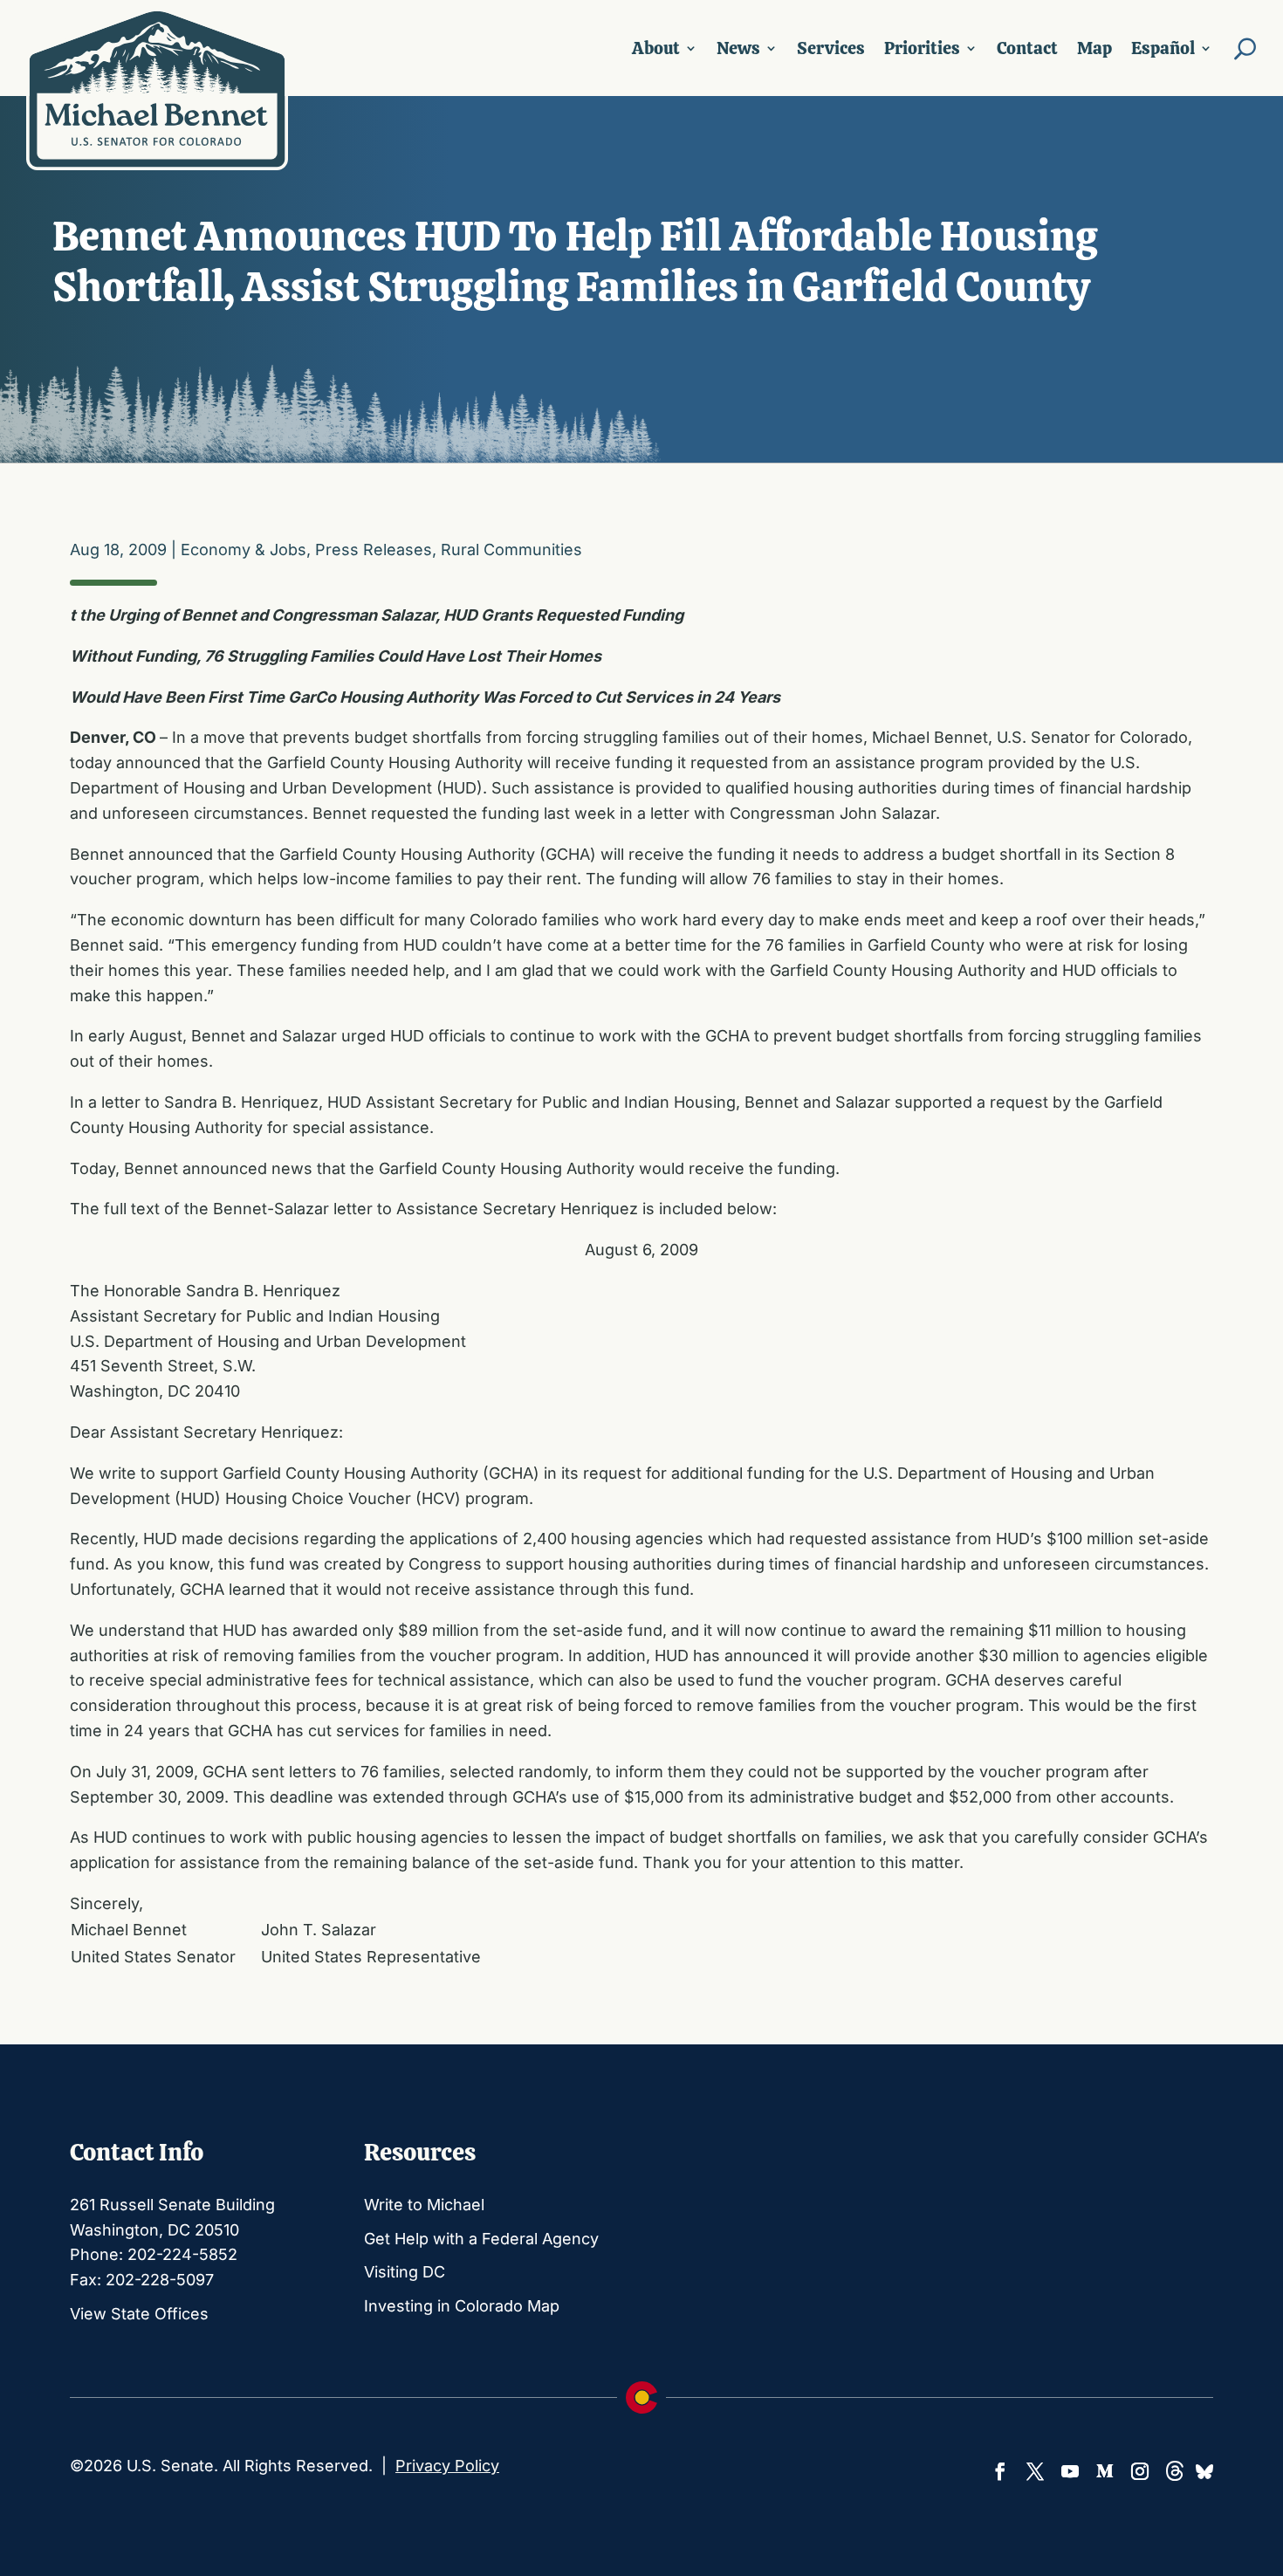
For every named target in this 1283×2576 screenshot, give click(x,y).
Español (1163, 48)
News (738, 48)
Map (1094, 48)
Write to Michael (424, 2205)
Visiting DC (405, 2272)
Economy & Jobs (244, 550)
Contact (1027, 48)
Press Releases (374, 550)
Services (831, 48)
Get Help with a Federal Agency (481, 2239)
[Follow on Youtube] (1070, 2471)
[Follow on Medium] (1105, 2471)
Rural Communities (511, 550)
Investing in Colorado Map (462, 2306)
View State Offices (139, 2314)
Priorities (922, 48)
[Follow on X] (1035, 2471)
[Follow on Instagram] (1140, 2471)
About (656, 48)
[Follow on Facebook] (1000, 2471)
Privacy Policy (447, 2466)
